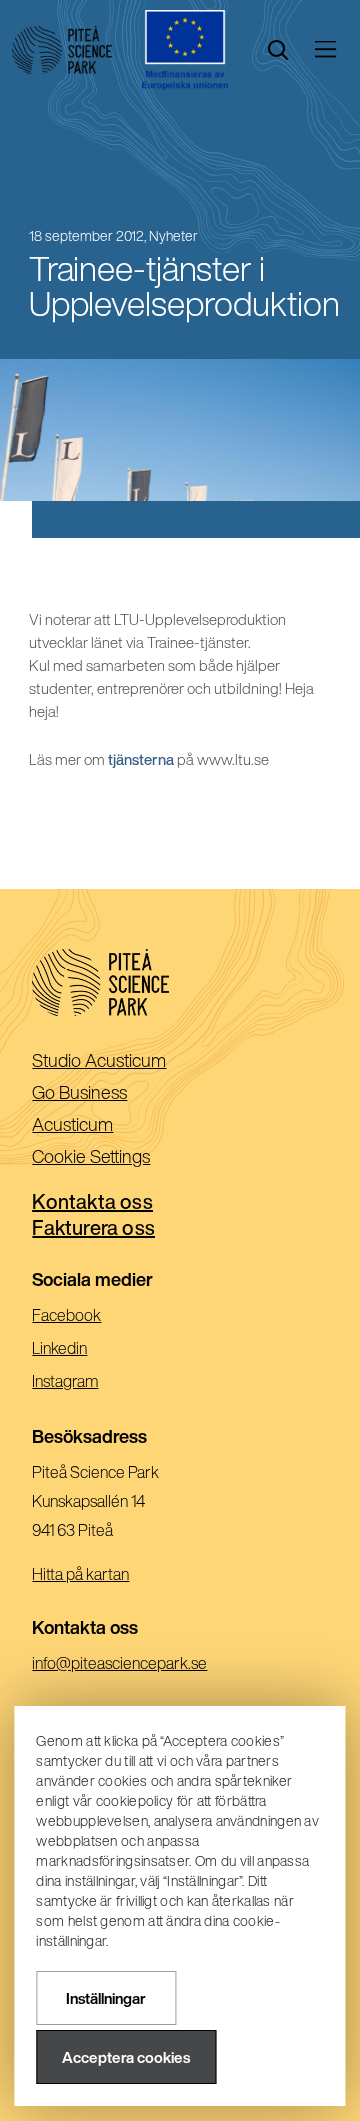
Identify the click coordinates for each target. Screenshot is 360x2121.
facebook (94, 1317)
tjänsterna (141, 759)
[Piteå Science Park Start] (179, 982)
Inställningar (106, 1998)
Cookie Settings (91, 1156)
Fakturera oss (93, 1227)
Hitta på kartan (80, 1574)
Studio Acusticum (131, 1061)
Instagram (93, 1383)
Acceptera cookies (126, 2057)
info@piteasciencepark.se (147, 1665)
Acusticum (104, 1125)
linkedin (87, 1350)
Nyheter (173, 236)
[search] (278, 50)
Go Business (111, 1093)
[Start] (62, 50)
